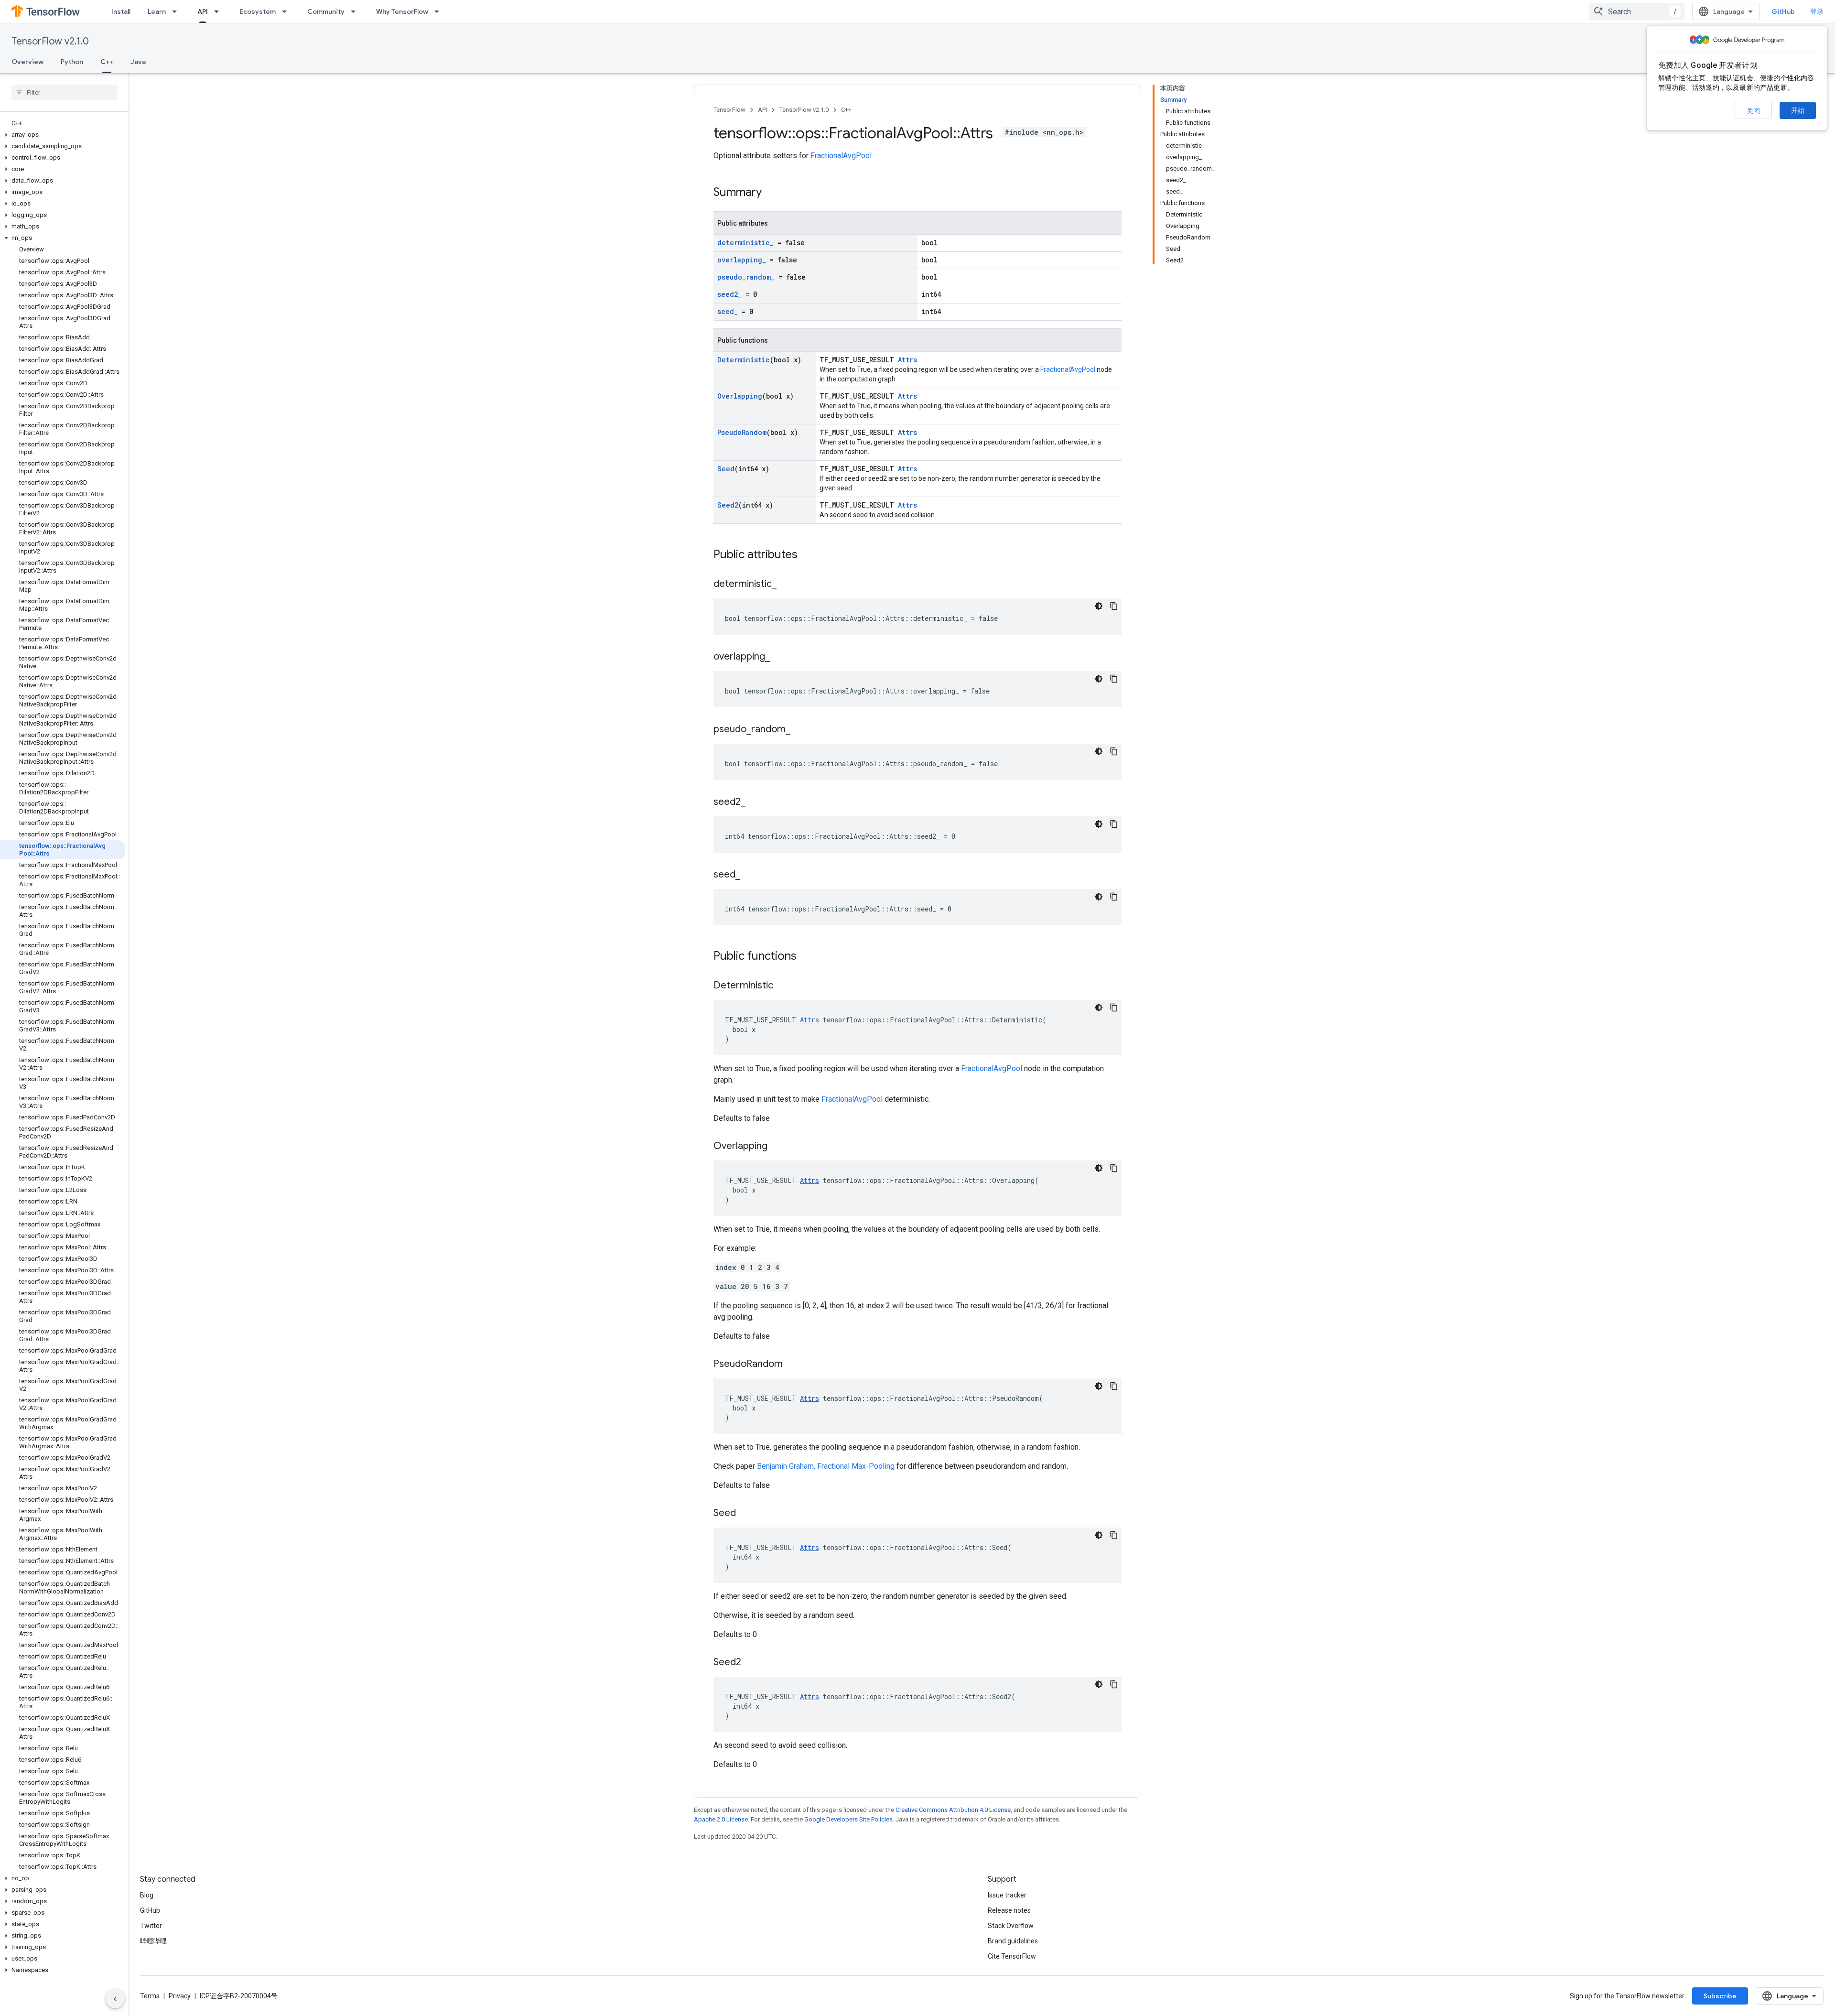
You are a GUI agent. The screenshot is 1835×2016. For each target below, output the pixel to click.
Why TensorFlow (402, 11)
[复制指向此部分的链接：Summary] (771, 193)
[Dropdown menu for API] (219, 11)
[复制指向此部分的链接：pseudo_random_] (800, 730)
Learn (157, 11)
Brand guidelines (1013, 1941)
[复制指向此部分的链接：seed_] (750, 875)
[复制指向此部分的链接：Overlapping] (777, 1147)
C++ (107, 62)
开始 (1798, 110)
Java (138, 62)
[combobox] (1637, 11)
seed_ (728, 311)
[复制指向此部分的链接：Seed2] (751, 1663)
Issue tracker (1007, 1895)
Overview (27, 62)
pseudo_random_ (746, 277)
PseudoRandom (742, 432)
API (203, 11)
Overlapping (740, 396)
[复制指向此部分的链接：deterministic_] (786, 585)
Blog (147, 1895)
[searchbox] (64, 92)
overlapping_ (742, 260)
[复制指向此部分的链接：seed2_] (755, 802)
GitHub (1783, 11)
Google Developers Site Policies (848, 1819)
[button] (62, 135)
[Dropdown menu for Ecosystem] (287, 11)
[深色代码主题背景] (1099, 606)
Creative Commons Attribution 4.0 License (953, 1810)
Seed (726, 469)
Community (326, 11)
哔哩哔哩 (153, 1941)
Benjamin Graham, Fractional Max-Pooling (826, 1466)
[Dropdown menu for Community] (356, 11)
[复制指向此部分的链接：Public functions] (806, 957)
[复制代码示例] (1114, 606)
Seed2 (728, 505)
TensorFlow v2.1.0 (50, 41)
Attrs (907, 360)
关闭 (1753, 111)
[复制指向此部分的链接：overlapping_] (779, 657)
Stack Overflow (1011, 1926)
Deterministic (744, 360)
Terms (150, 1996)
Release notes (1009, 1910)
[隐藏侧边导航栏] (115, 1999)
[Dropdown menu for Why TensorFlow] (440, 11)
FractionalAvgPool (841, 156)
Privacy (180, 1996)
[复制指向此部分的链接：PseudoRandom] (792, 1365)
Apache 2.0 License (721, 1819)
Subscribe (1720, 1996)
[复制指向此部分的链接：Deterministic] (783, 986)
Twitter (151, 1926)
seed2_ (729, 294)
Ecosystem (258, 11)
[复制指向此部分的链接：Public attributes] (807, 555)
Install (121, 11)
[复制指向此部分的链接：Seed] (745, 1514)
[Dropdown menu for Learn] (177, 11)
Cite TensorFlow (1012, 1956)
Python (72, 62)
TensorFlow (729, 110)
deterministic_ (745, 243)
